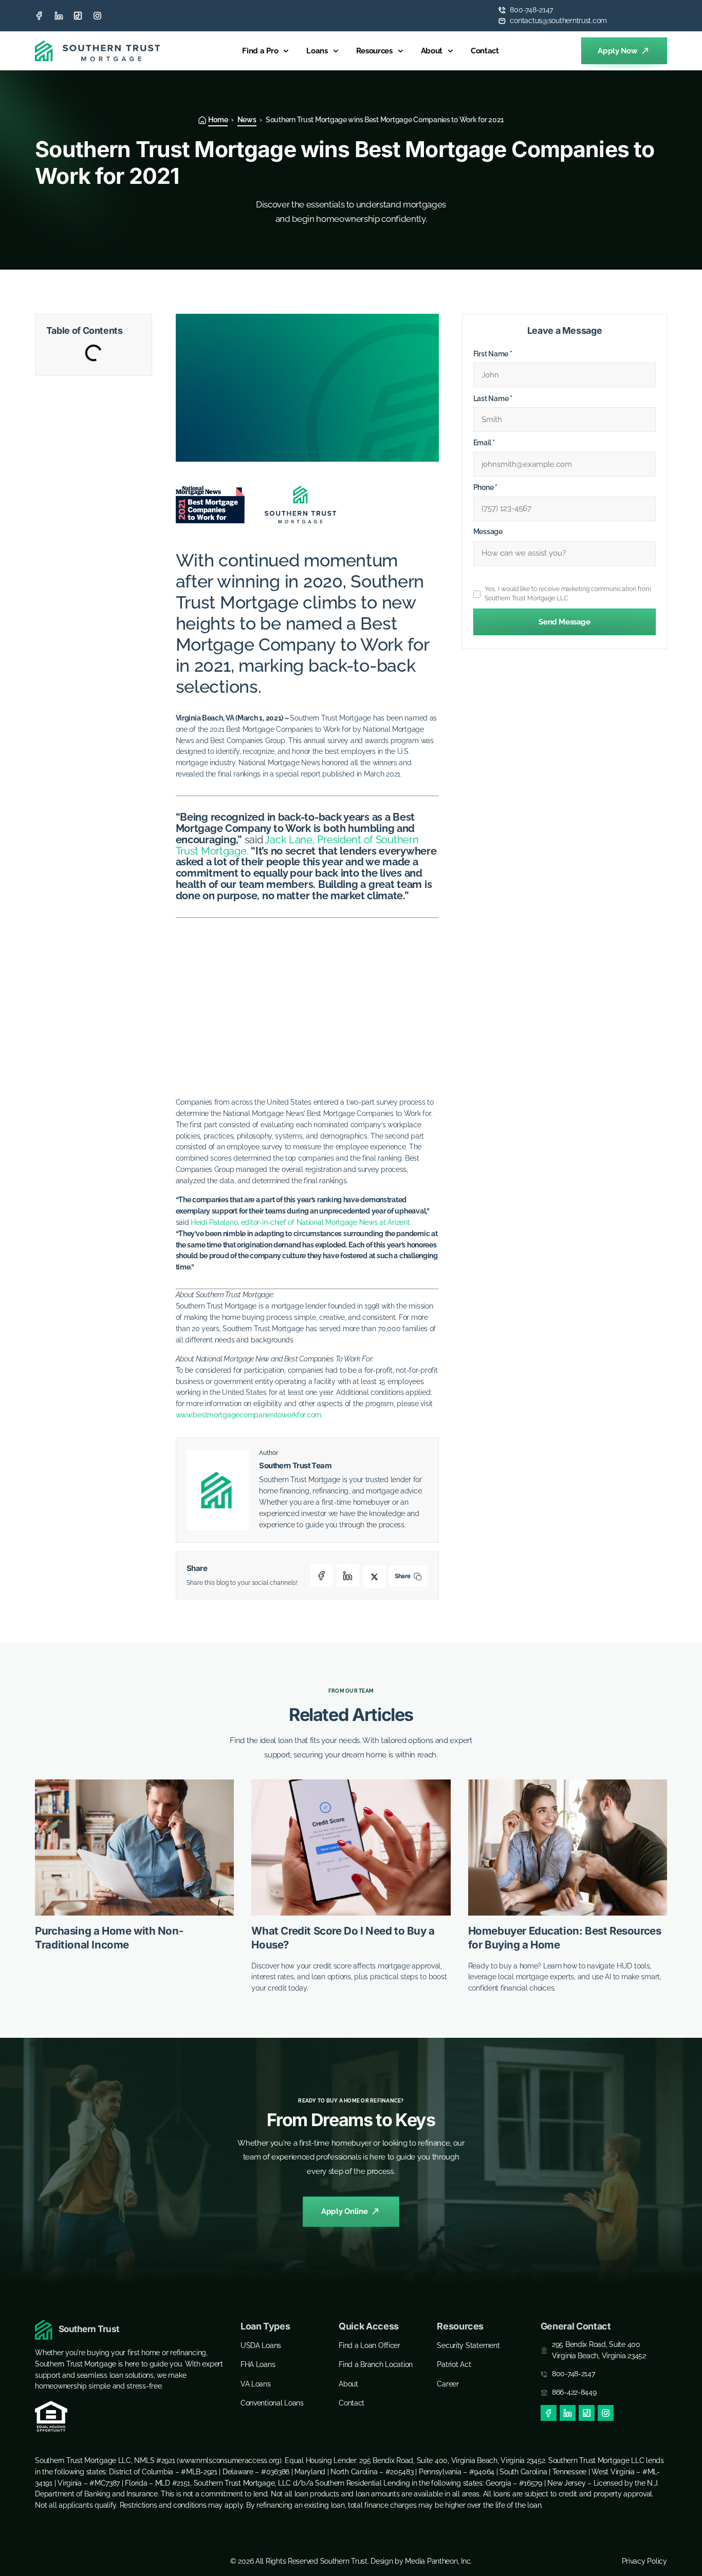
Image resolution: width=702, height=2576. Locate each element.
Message (488, 532)
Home (218, 120)
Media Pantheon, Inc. (438, 2561)
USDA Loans (261, 2345)
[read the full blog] (134, 1848)
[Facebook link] (39, 16)
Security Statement (468, 2345)
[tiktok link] (78, 16)
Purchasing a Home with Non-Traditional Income (109, 1938)
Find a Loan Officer (370, 2345)
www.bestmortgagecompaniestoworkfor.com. (249, 1415)
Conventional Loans (272, 2403)
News (247, 120)
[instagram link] (97, 16)
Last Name (493, 399)
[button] (322, 1576)
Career (448, 2384)
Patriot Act (454, 2364)
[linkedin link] (59, 16)
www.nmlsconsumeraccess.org (229, 2460)
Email (484, 443)
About (432, 51)
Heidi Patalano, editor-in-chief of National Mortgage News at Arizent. (301, 1222)
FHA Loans (258, 2364)
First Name (493, 354)
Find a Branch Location (376, 2364)
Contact (485, 51)
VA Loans (256, 2384)
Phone (485, 487)
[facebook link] (549, 2413)
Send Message (564, 622)
